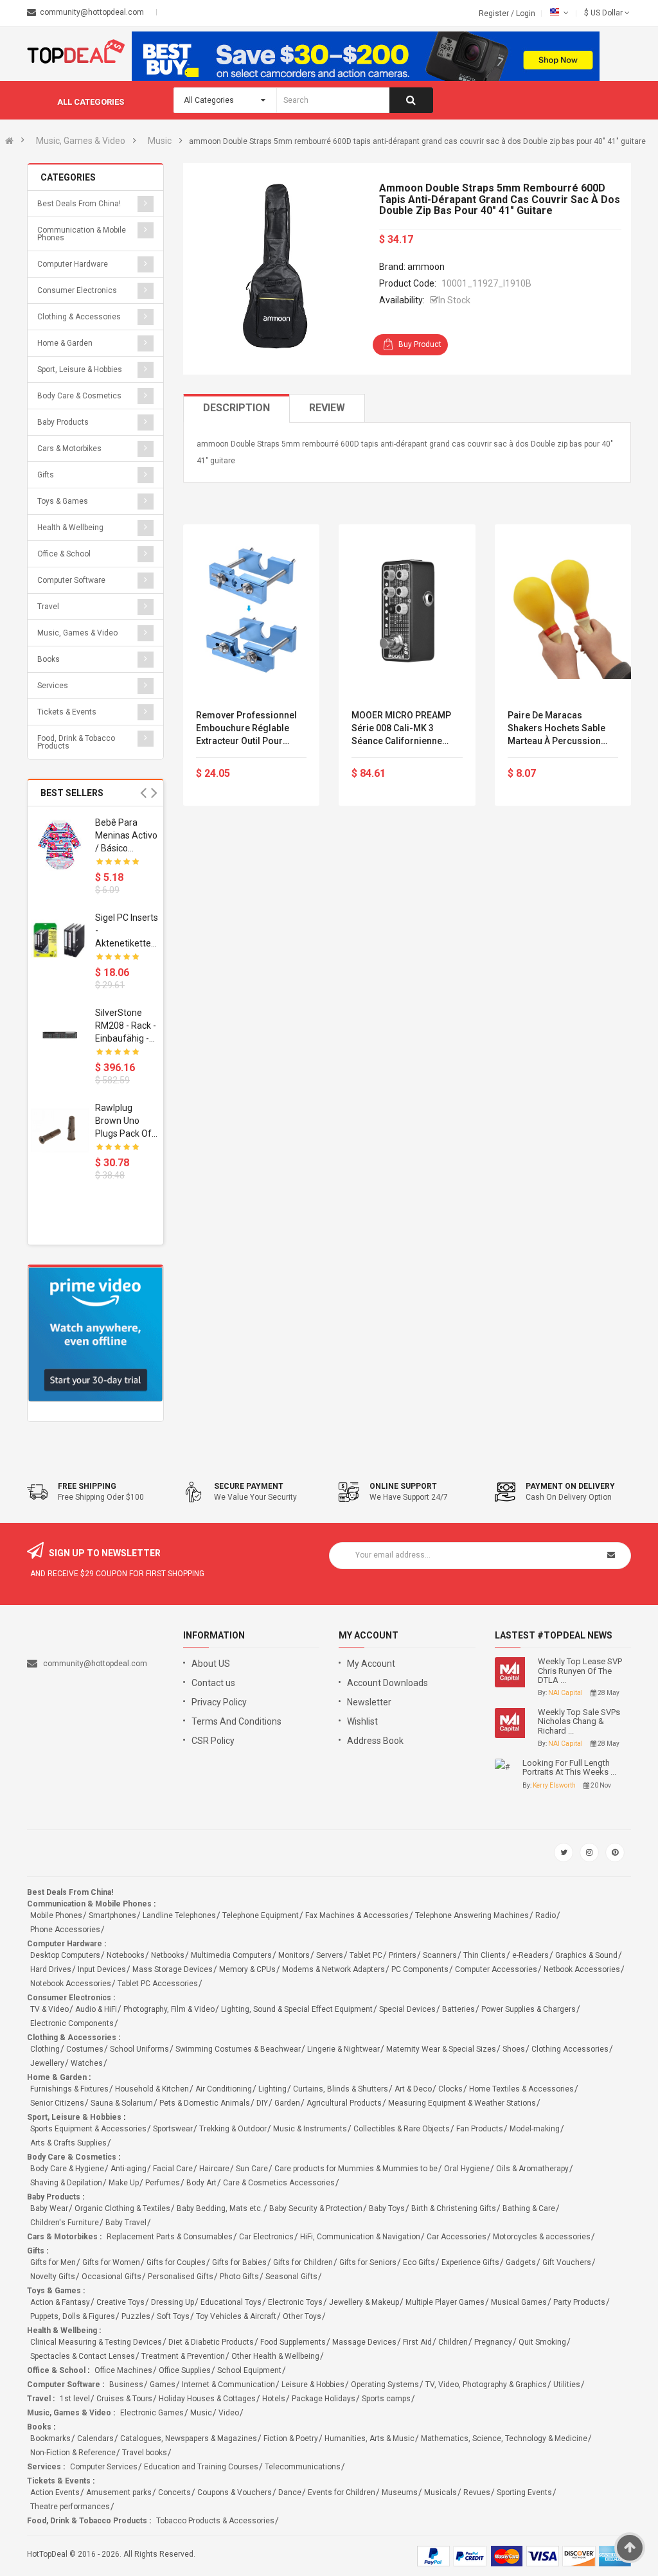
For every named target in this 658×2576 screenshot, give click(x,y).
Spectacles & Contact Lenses (83, 2356)
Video (229, 2413)
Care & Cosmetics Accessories (279, 2183)
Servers (330, 1955)
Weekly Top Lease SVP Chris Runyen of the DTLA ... (580, 1671)
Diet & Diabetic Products (211, 2342)
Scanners (440, 1955)
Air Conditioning (224, 2089)
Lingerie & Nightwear (343, 2049)
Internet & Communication (228, 2385)
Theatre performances (70, 2507)
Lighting (272, 2089)
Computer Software (71, 580)
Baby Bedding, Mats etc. (220, 2208)
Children (453, 2342)
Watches (87, 2063)
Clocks (450, 2089)
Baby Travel (126, 2223)
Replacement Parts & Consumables (170, 2237)
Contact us (213, 1683)
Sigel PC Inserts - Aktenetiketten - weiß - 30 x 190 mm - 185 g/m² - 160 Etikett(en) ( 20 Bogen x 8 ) (127, 931)
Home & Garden (65, 343)
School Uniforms (139, 2049)
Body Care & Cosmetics (79, 396)
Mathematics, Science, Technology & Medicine (504, 2438)
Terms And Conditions (236, 1721)
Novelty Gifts (53, 2277)
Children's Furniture (65, 2223)
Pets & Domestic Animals (205, 2103)
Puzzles (136, 2316)
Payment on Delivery (570, 1486)
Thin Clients (485, 1955)
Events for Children (342, 2492)
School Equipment (249, 2370)
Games (163, 2385)
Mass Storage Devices (173, 1969)
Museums (400, 2492)
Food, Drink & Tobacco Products (76, 742)
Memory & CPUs (247, 1969)
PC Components (420, 1969)
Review (327, 408)
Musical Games (519, 2302)
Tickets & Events (67, 712)
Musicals (440, 2492)
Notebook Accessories (71, 1984)
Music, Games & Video (81, 141)
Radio (546, 1915)
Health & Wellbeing (70, 528)
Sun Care (252, 2169)
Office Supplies (185, 2370)
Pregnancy (493, 2342)
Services (53, 686)
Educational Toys (231, 2302)
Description (236, 408)
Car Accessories (457, 2237)
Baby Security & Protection (316, 2208)
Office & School (64, 554)
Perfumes (163, 2183)
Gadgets (521, 2262)
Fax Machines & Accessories (357, 1915)
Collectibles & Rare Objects (402, 2129)
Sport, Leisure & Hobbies (80, 369)
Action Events (55, 2492)
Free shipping (87, 1486)
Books (49, 659)
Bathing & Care (529, 2208)
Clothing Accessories (570, 2049)
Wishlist (362, 1721)
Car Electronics (266, 2237)
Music (160, 141)
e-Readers (530, 1955)
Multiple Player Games (445, 2302)
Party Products (579, 2302)
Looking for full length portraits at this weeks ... (569, 1768)
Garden (287, 2103)
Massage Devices (364, 2342)
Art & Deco (413, 2089)
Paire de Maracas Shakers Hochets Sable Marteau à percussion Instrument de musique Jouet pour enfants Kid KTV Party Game (556, 729)
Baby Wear (49, 2208)
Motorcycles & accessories (542, 2237)
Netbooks (168, 1955)
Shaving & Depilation (66, 2183)
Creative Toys (120, 2302)
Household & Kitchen (152, 2089)
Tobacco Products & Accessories (215, 2521)
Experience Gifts (470, 2262)
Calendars (95, 2438)
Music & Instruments (310, 2129)
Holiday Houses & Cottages (207, 2399)
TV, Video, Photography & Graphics (486, 2385)
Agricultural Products (344, 2103)
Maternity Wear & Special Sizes (441, 2049)
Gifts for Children (303, 2262)
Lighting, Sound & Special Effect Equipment (297, 2009)
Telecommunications (303, 2467)
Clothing (45, 2049)
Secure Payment (249, 1486)
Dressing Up (173, 2302)
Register (495, 13)
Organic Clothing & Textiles (122, 2208)
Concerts (174, 2492)
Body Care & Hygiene (67, 2169)
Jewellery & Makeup (364, 2302)
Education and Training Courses (201, 2467)
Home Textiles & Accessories (521, 2089)
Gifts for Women (111, 2262)
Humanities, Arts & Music (369, 2438)
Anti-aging (129, 2169)
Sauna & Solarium (122, 2103)
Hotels (274, 2399)
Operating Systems (385, 2385)
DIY (262, 2103)
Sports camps (386, 2399)
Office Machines (123, 2370)
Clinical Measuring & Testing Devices (96, 2342)
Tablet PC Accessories (158, 1984)
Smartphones (112, 1915)
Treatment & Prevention (183, 2356)
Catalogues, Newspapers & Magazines (189, 2438)
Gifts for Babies (239, 2262)
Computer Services (104, 2467)
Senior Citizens (57, 2103)
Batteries (458, 2009)
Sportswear (173, 2129)
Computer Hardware (73, 264)
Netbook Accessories (582, 1969)
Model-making (535, 2129)
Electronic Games (152, 2413)
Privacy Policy (219, 1702)
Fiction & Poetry (291, 2438)
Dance (290, 2492)
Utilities (567, 2385)
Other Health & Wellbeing (275, 2356)
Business (126, 2385)
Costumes (85, 2049)
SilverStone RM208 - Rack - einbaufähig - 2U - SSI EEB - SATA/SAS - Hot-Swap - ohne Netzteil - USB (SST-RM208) (126, 1026)
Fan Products (480, 2129)
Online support (403, 1486)
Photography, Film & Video (169, 2009)
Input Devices (102, 1969)
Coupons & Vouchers (235, 2492)
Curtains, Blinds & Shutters (341, 2089)
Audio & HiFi (96, 2009)
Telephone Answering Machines (472, 1915)
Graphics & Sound (586, 1955)
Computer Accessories (496, 1969)
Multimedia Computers (231, 1955)
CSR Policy (213, 1741)
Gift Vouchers (567, 2262)
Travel (48, 607)
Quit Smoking (542, 2342)
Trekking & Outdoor (233, 2129)
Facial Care (173, 2169)
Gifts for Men (53, 2262)
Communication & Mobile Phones (82, 234)
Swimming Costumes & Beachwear (238, 2049)
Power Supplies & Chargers (529, 2009)
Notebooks (126, 1955)
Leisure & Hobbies (313, 2385)
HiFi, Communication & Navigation (360, 2237)
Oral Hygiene (467, 2169)
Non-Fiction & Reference (73, 2453)
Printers (403, 1955)
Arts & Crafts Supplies (68, 2143)
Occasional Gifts (111, 2277)
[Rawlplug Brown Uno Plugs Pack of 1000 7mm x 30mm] (60, 1130)
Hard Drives (51, 1969)
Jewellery (47, 2063)
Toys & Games (63, 501)
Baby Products (63, 422)
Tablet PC (366, 1955)
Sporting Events (524, 2492)
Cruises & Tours (124, 2399)
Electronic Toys (295, 2302)
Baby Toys (387, 2208)
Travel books (145, 2453)
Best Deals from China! (79, 204)
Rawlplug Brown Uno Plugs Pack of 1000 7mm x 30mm (123, 1121)
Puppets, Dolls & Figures (73, 2316)
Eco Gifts (419, 2262)
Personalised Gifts (181, 2277)
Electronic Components (72, 2023)
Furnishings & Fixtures (69, 2089)
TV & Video (49, 2009)
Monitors (294, 1955)
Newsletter (369, 1702)
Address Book (375, 1741)
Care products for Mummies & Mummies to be (356, 2169)
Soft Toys (173, 2316)
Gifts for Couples (176, 2262)
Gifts (46, 475)
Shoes (514, 2049)
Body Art (201, 2183)
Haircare (214, 2169)
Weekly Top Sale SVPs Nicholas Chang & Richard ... (579, 1722)
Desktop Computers (65, 1955)
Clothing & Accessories (79, 317)
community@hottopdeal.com (95, 1664)
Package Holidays (324, 2399)
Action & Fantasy (60, 2302)
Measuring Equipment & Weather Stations (462, 2103)
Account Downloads (387, 1683)
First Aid (417, 2342)
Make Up (124, 2183)
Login (526, 13)
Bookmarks (50, 2438)
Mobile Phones (56, 1915)
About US (211, 1664)
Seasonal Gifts (291, 2277)
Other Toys (302, 2316)
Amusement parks (119, 2492)
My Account (371, 1664)
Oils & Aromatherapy (532, 2169)
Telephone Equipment (261, 1915)
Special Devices (407, 2009)
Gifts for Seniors (368, 2262)
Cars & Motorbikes (69, 449)
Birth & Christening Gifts (454, 2208)
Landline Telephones (179, 1915)
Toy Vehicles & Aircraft (236, 2316)
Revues (477, 2492)
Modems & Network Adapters (333, 1969)
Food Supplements (293, 2342)
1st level (75, 2399)
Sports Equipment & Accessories (88, 2129)
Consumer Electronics (77, 290)
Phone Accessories (65, 1930)
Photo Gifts (239, 2277)
